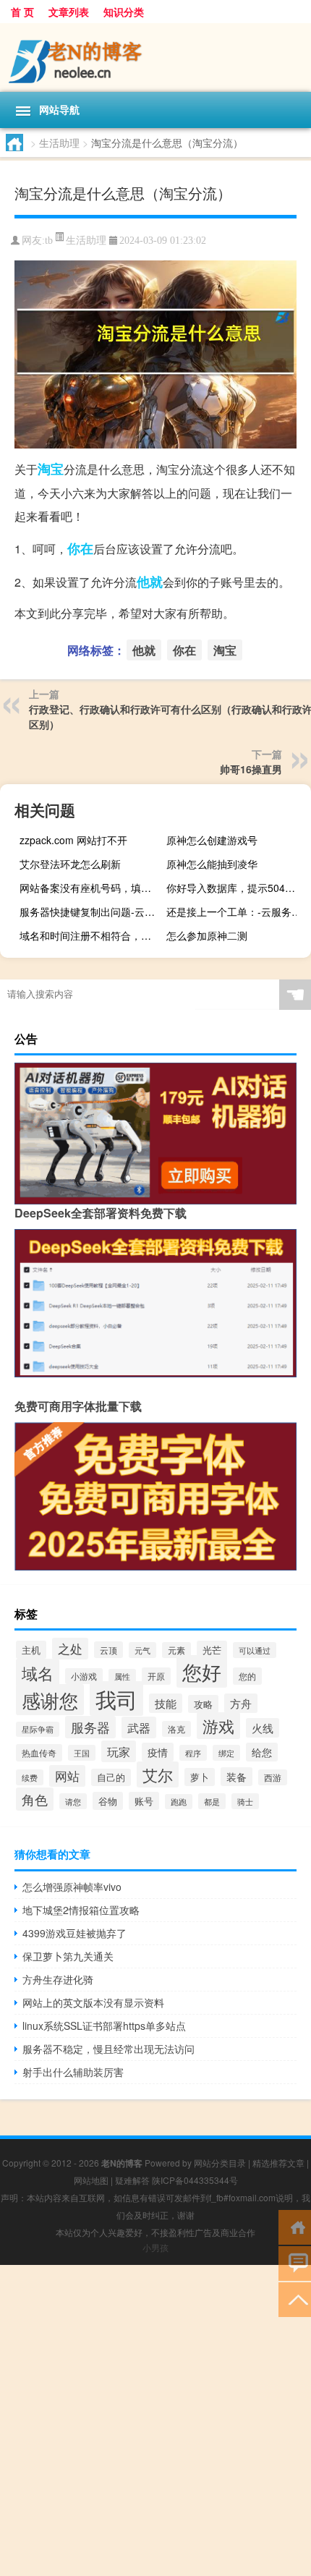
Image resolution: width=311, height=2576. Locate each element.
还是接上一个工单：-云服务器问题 (237, 911)
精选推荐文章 (278, 2163)
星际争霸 (38, 1729)
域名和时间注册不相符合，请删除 (90, 935)
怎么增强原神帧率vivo (72, 1887)
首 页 (22, 12)
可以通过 (255, 1650)
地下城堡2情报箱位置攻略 (81, 1910)
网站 (67, 1776)
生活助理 (59, 143)
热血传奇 (39, 1753)
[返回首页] (295, 2226)
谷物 (108, 1801)
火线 (263, 1728)
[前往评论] (295, 2262)
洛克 (176, 1729)
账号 (144, 1801)
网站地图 (91, 2180)
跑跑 (179, 1802)
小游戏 (84, 1676)
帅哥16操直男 (251, 769)
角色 (35, 1799)
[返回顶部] (295, 2299)
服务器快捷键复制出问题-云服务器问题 (90, 911)
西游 (273, 1777)
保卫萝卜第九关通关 (68, 1956)
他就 (150, 582)
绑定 (226, 1753)
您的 (247, 1676)
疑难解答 (132, 2180)
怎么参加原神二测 (207, 935)
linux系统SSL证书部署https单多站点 (104, 2025)
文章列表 (69, 12)
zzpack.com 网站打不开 (73, 840)
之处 (70, 1649)
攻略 (203, 1704)
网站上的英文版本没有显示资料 (93, 2002)
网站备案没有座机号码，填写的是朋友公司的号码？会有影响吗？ (90, 888)
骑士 (245, 1801)
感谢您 (50, 1700)
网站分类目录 (220, 2163)
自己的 (111, 1777)
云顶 (108, 1650)
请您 (73, 1801)
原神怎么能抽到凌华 (212, 864)
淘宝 (51, 469)
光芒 (212, 1650)
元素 (176, 1650)
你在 (80, 548)
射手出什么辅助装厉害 (73, 2072)
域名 (38, 1672)
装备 (237, 1777)
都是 (212, 1801)
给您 (262, 1752)
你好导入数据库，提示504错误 (236, 888)
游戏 (218, 1726)
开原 (156, 1676)
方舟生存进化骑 (58, 1979)
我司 (116, 1699)
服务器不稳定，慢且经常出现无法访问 (108, 2049)
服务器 (90, 1727)
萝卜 (200, 1777)
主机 (31, 1650)
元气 (142, 1650)
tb (49, 241)
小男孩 (155, 2247)
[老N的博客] (155, 58)
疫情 (158, 1752)
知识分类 (124, 12)
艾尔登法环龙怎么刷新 (70, 864)
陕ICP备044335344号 (195, 2180)
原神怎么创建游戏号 (212, 840)
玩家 (119, 1751)
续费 (30, 1777)
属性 (122, 1676)
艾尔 (158, 1774)
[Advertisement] (155, 2420)
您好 (202, 1671)
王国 (82, 1753)
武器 (139, 1727)
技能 (166, 1703)
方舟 (241, 1703)
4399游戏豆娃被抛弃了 (74, 1933)
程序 (193, 1753)
